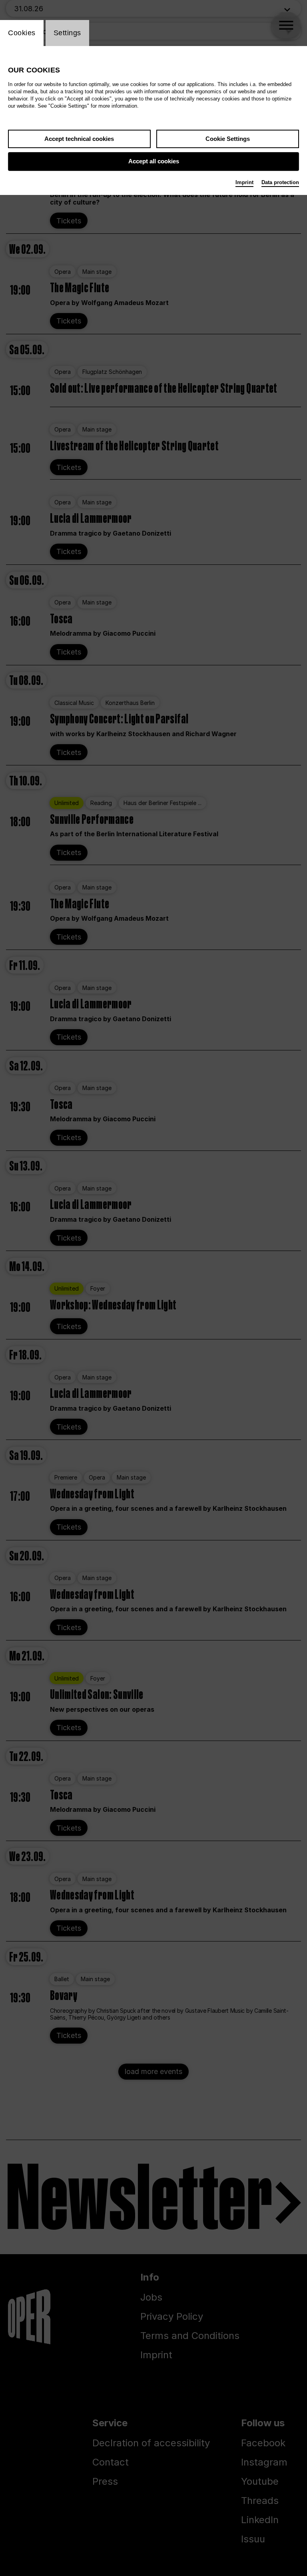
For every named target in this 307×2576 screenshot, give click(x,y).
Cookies (22, 33)
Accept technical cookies (79, 139)
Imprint (244, 182)
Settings (67, 33)
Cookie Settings (228, 139)
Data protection (280, 182)
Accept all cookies (154, 161)
